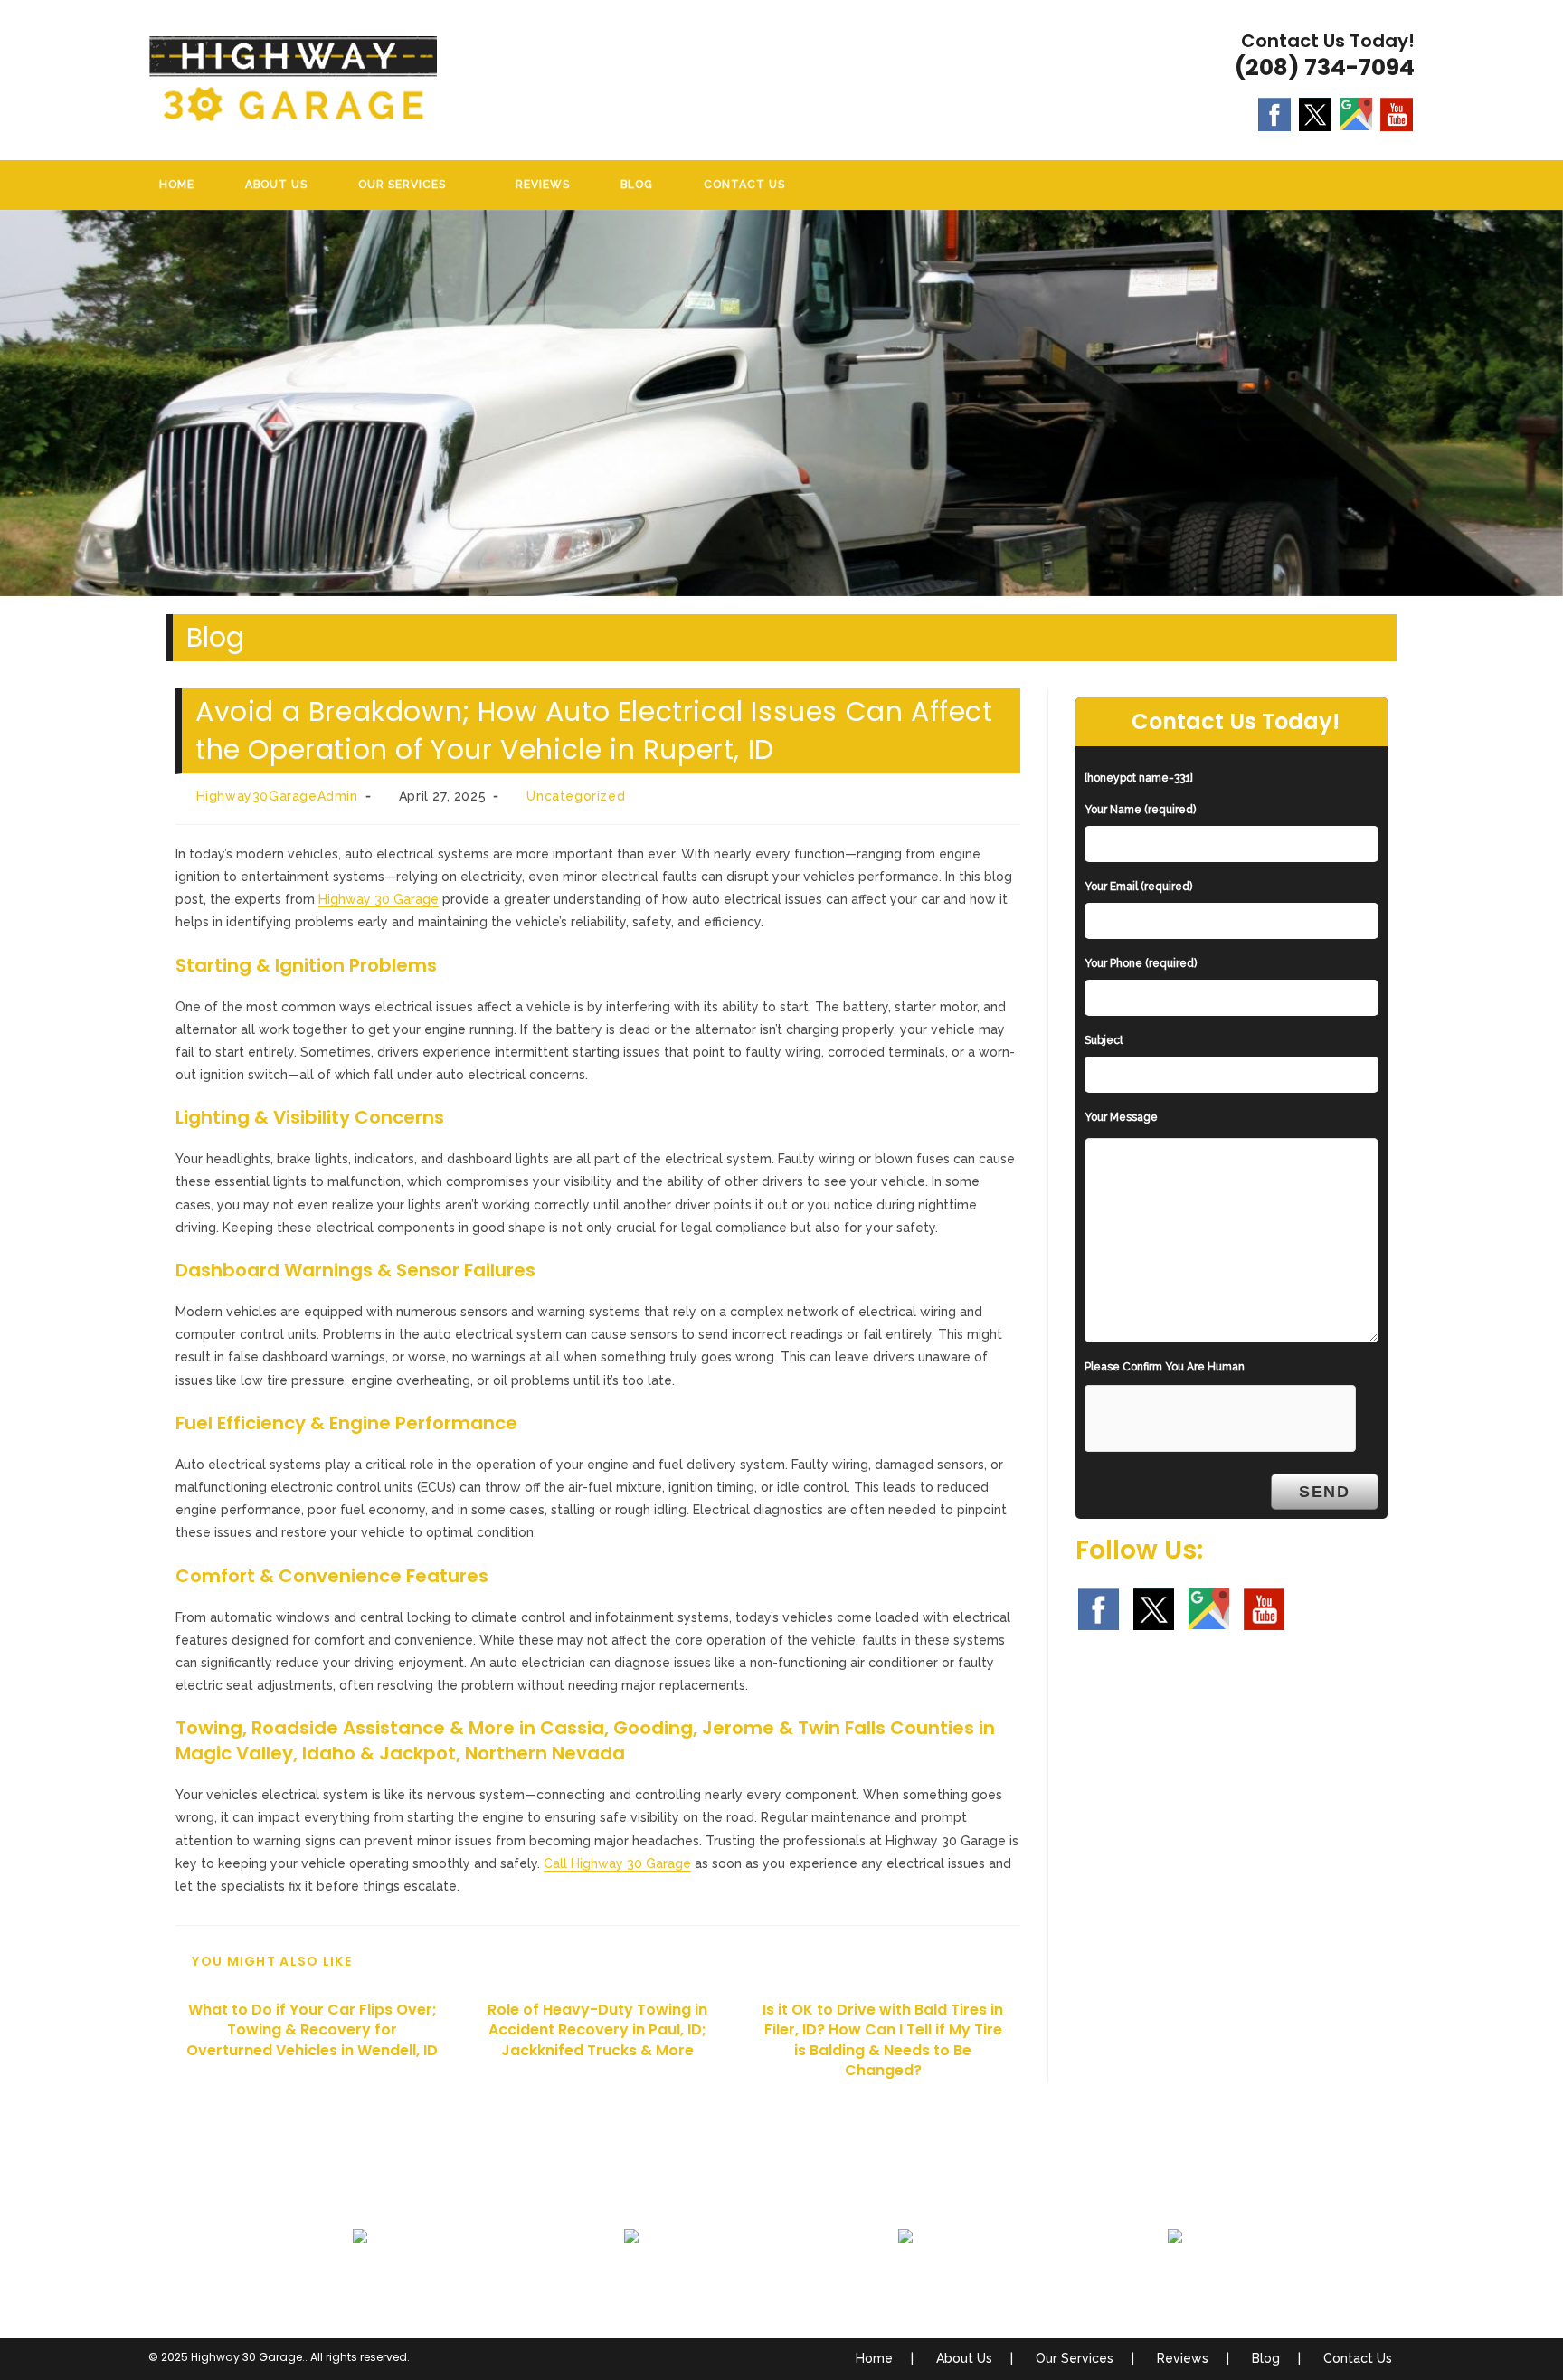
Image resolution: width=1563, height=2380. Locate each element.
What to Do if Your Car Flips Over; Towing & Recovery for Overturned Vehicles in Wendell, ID (312, 2030)
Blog (1266, 2358)
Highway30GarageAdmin (277, 796)
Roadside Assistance (631, 2280)
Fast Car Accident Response (906, 2280)
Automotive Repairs (1175, 2280)
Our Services (1075, 2358)
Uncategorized (576, 796)
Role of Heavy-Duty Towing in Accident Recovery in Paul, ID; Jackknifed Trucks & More (597, 2030)
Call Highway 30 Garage (617, 1863)
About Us (964, 2358)
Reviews (1183, 2358)
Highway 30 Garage (379, 899)
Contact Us (1358, 2358)
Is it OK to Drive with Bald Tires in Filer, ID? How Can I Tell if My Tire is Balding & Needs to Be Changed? (883, 2040)
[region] (781, 403)
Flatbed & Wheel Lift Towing (360, 2280)
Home (874, 2358)
